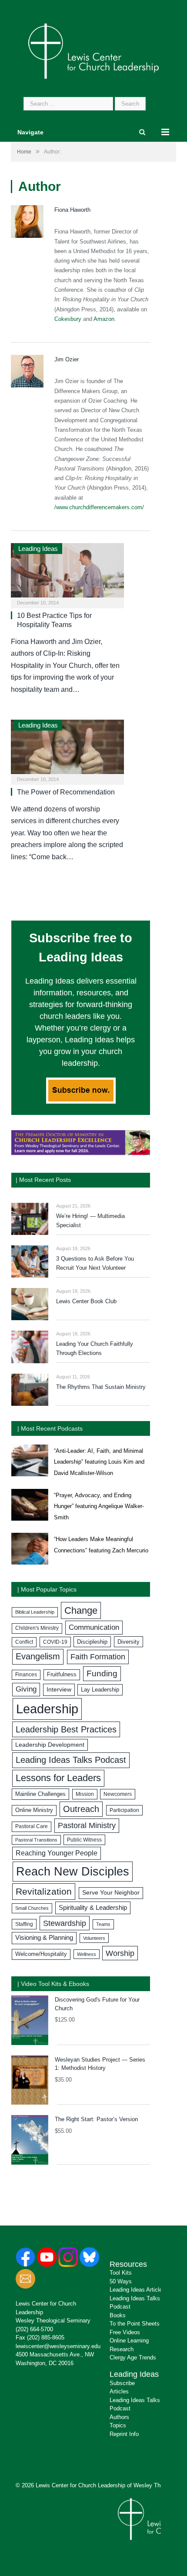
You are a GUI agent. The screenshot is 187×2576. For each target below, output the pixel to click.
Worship (120, 1953)
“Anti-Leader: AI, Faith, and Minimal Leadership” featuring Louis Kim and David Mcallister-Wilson (99, 1462)
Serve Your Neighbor (111, 1893)
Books (118, 2315)
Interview (59, 1689)
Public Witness (84, 1840)
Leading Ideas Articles (137, 2290)
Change (81, 1610)
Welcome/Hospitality (41, 1954)
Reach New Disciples (73, 1872)
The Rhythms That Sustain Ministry (101, 1387)
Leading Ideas (38, 549)
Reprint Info (124, 2434)
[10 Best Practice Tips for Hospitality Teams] (67, 573)
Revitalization (44, 1892)
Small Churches (32, 1908)
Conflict (24, 1642)
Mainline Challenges (40, 1794)
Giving (26, 1689)
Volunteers (94, 1938)
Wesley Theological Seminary (53, 2321)
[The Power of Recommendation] (67, 749)
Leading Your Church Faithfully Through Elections (95, 1348)
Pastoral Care (32, 1826)
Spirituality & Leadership (93, 1908)
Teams (103, 1924)
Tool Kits (121, 2273)
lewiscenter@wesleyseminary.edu (58, 2346)
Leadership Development (50, 1745)
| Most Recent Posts (43, 1180)
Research (122, 2349)
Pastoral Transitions (36, 1840)
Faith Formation (98, 1657)
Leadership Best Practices (66, 1729)
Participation (124, 1810)
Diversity (129, 1642)
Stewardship (65, 1923)
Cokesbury (68, 319)
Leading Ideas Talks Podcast (71, 1760)
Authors (119, 2417)
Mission (85, 1794)
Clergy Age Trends (133, 2357)
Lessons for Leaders (58, 1778)
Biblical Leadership (35, 1612)
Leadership (47, 1709)
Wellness (87, 1954)
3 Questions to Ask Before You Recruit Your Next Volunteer (95, 1263)
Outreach (81, 1809)
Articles (119, 2391)
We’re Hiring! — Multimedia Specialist (90, 1221)
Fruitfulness (62, 1675)
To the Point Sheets (135, 2324)
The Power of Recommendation (66, 792)
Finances (26, 1675)
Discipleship (92, 1642)
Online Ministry (34, 1810)
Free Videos (125, 2332)
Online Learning (129, 2341)
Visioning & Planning (44, 1938)
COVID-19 (55, 1642)
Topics (118, 2425)
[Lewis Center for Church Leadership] (93, 50)
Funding (102, 1673)
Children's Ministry (37, 1628)
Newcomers (118, 1794)
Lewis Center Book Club (86, 1301)
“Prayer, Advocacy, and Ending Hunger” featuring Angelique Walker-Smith (99, 1506)
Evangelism (38, 1656)
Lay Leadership (100, 1690)
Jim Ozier (67, 359)
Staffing (24, 1924)
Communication (94, 1627)
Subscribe (122, 2383)
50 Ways (121, 2281)
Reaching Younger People (57, 1853)
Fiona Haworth (72, 210)
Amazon (104, 319)
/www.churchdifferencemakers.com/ (99, 507)
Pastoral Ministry (87, 1825)
